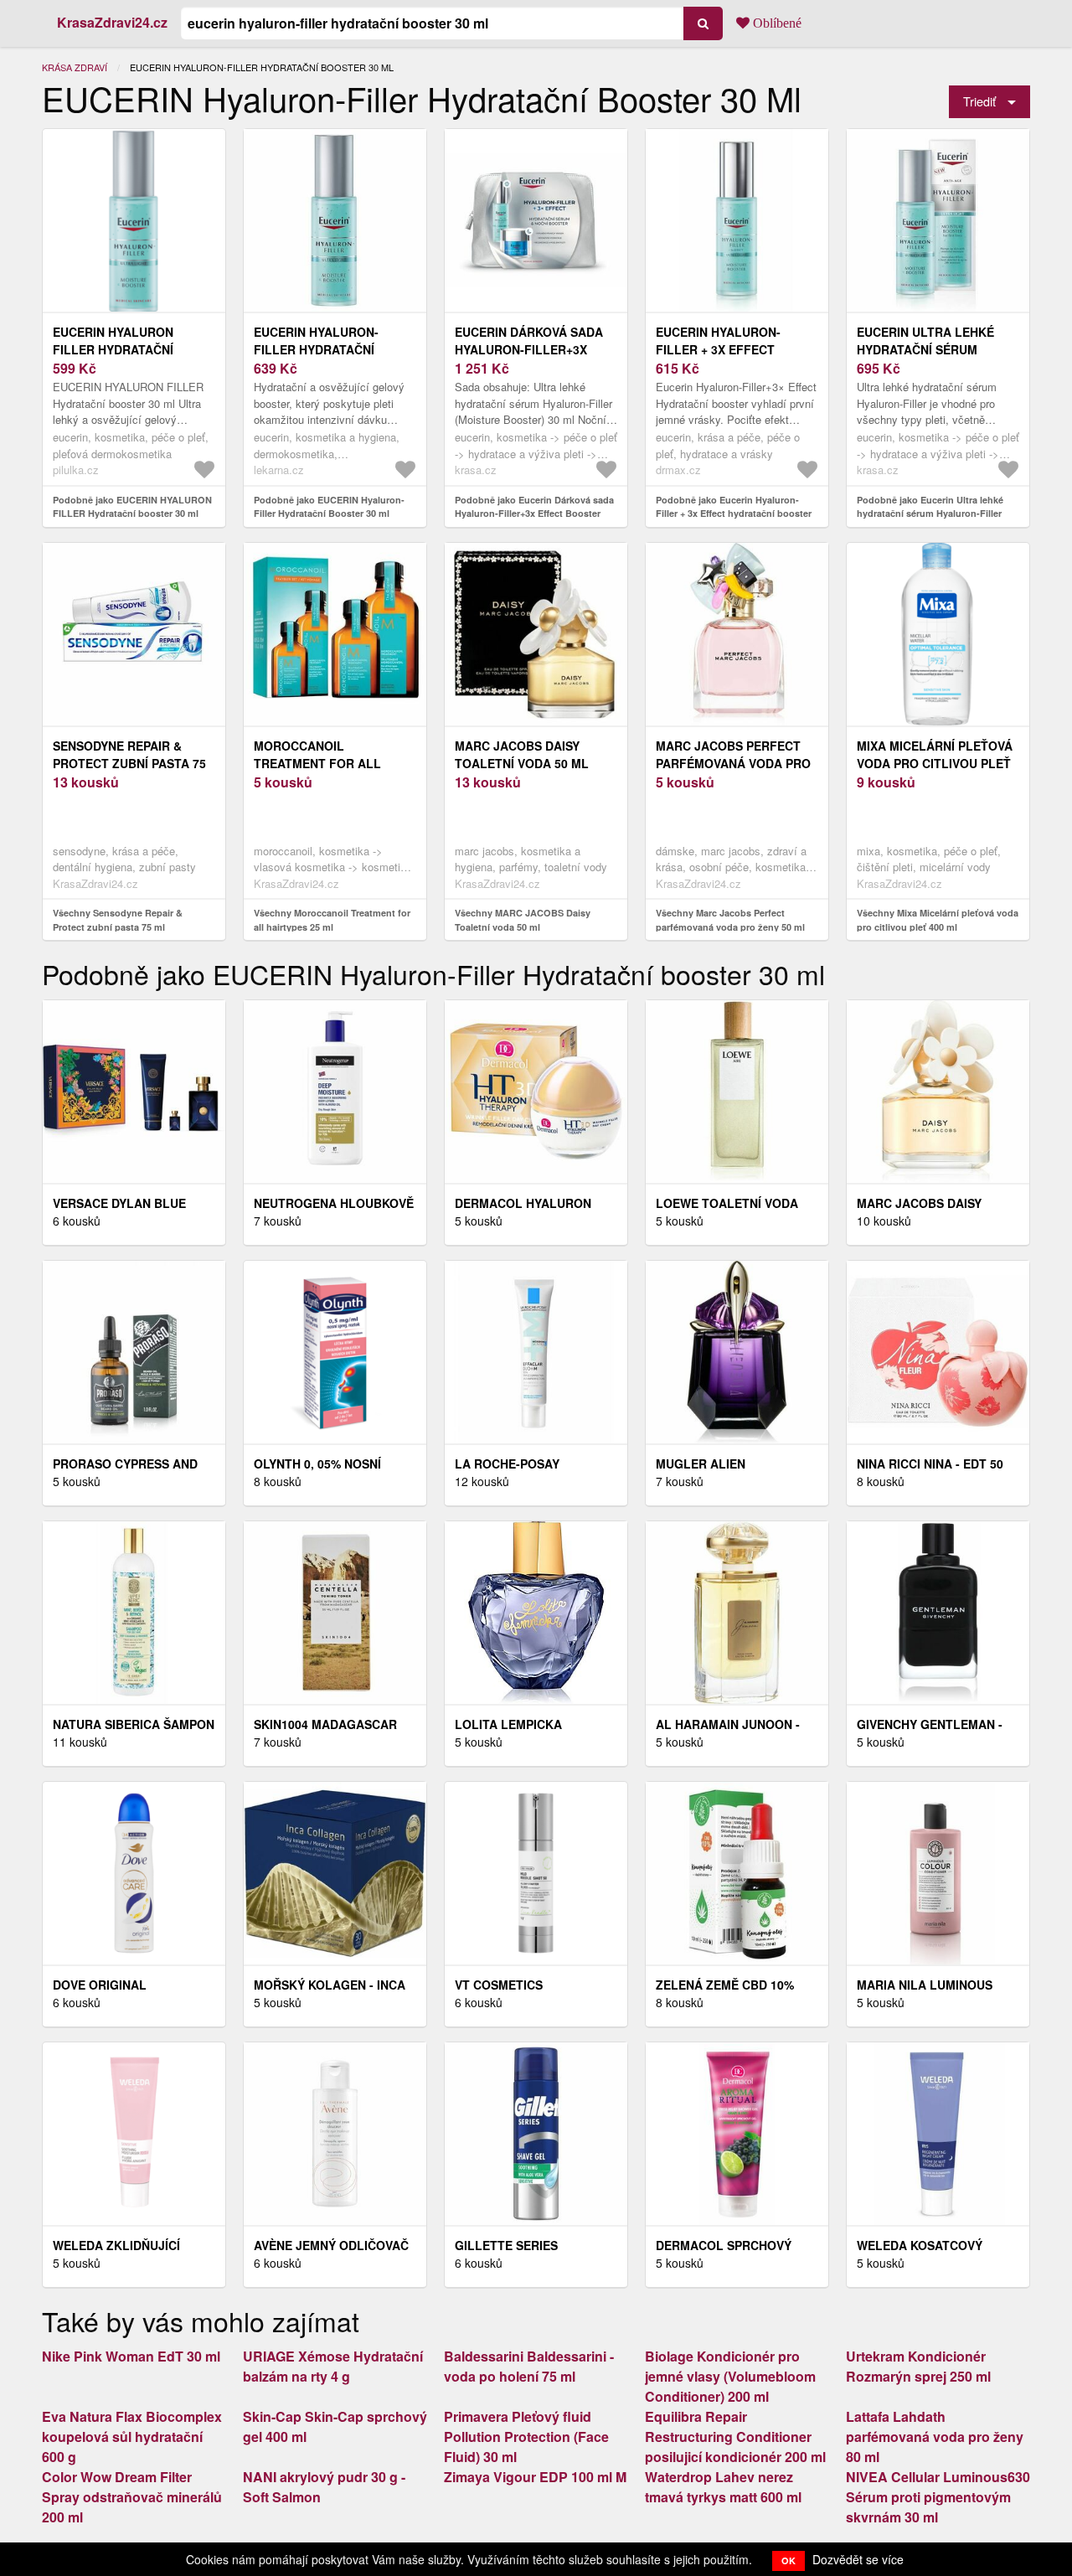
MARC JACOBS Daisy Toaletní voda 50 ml (522, 754)
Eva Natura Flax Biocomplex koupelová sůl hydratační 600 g (132, 2437)
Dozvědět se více (858, 2559)
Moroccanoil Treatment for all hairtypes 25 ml (317, 763)
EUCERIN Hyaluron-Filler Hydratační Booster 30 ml (316, 349)
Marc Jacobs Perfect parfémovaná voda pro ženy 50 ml (733, 763)
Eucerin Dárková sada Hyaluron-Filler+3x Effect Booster (529, 349)
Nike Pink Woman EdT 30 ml (131, 2356)
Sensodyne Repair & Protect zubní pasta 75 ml (129, 763)
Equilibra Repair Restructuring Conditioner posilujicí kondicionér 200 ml (735, 2437)
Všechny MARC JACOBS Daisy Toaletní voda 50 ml (523, 920)
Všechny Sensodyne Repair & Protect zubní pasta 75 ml (118, 920)
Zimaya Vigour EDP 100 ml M (535, 2477)
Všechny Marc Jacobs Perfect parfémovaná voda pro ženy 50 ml (730, 920)
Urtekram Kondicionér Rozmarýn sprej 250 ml (918, 2366)
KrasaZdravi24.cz (112, 22)
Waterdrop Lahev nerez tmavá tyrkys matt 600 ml (723, 2487)
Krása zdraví (75, 67)
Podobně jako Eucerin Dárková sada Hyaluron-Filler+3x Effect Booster (534, 507)
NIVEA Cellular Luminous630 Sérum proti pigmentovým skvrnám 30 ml (938, 2497)
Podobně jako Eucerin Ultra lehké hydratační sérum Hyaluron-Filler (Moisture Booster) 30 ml (930, 514)
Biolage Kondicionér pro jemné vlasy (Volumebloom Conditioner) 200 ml (730, 2376)
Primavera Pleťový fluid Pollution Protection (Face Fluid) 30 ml (526, 2437)
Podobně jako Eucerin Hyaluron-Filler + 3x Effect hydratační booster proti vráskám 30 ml (734, 514)
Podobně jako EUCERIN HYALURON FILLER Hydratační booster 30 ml (132, 507)
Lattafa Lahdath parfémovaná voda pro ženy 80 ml (935, 2437)
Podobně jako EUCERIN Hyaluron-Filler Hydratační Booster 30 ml (329, 507)
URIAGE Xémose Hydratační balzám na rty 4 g (333, 2366)
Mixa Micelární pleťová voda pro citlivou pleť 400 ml (935, 763)
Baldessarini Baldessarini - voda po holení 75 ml (529, 2366)
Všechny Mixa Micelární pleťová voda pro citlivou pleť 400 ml (938, 920)
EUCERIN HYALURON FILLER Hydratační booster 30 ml (113, 349)
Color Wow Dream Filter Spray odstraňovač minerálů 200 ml (132, 2497)
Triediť (979, 101)
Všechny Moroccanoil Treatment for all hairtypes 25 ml (332, 920)
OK (789, 2561)
